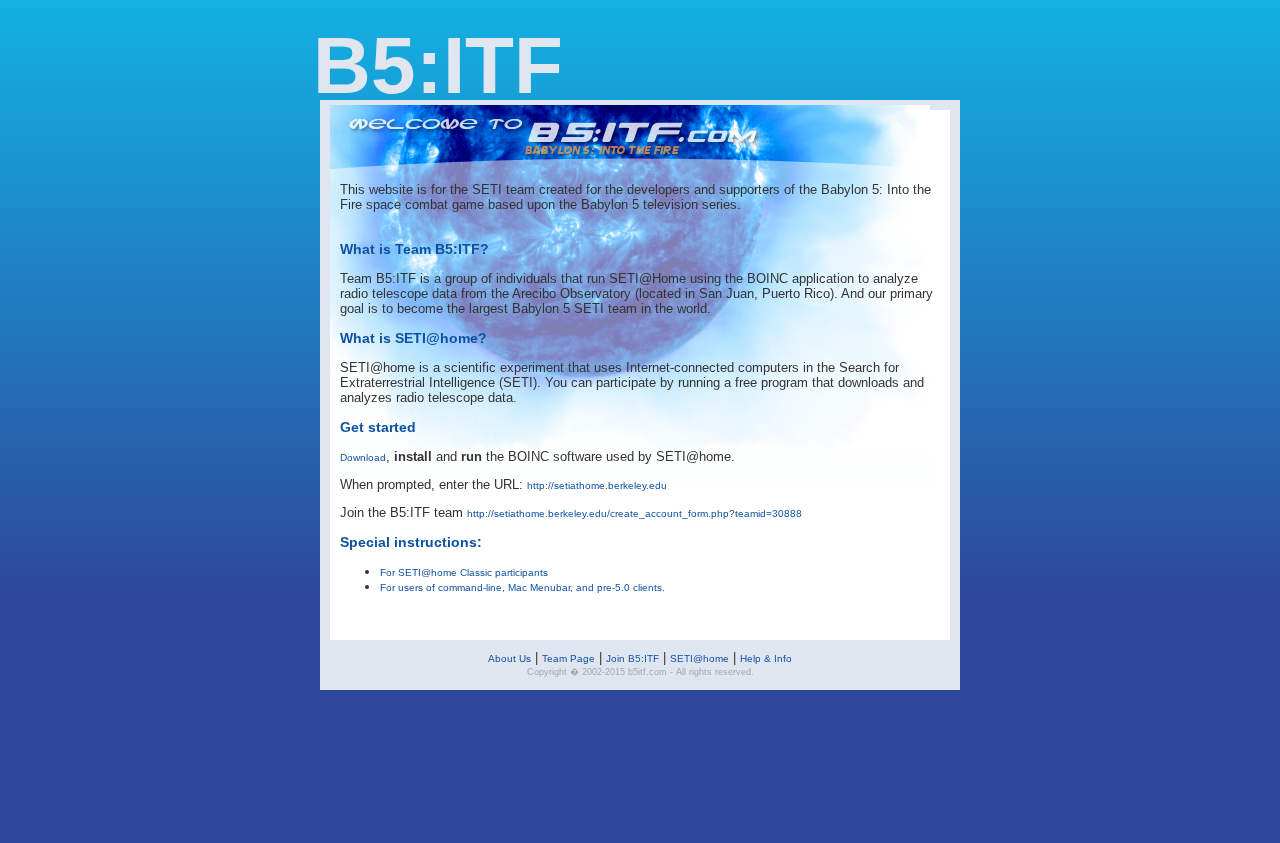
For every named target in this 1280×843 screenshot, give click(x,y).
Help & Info (766, 658)
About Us (509, 658)
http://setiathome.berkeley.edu (597, 485)
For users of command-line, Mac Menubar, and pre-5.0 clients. (522, 587)
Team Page (568, 658)
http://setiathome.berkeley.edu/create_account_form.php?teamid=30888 (634, 513)
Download (363, 457)
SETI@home (699, 658)
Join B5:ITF (632, 658)
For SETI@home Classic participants (464, 572)
